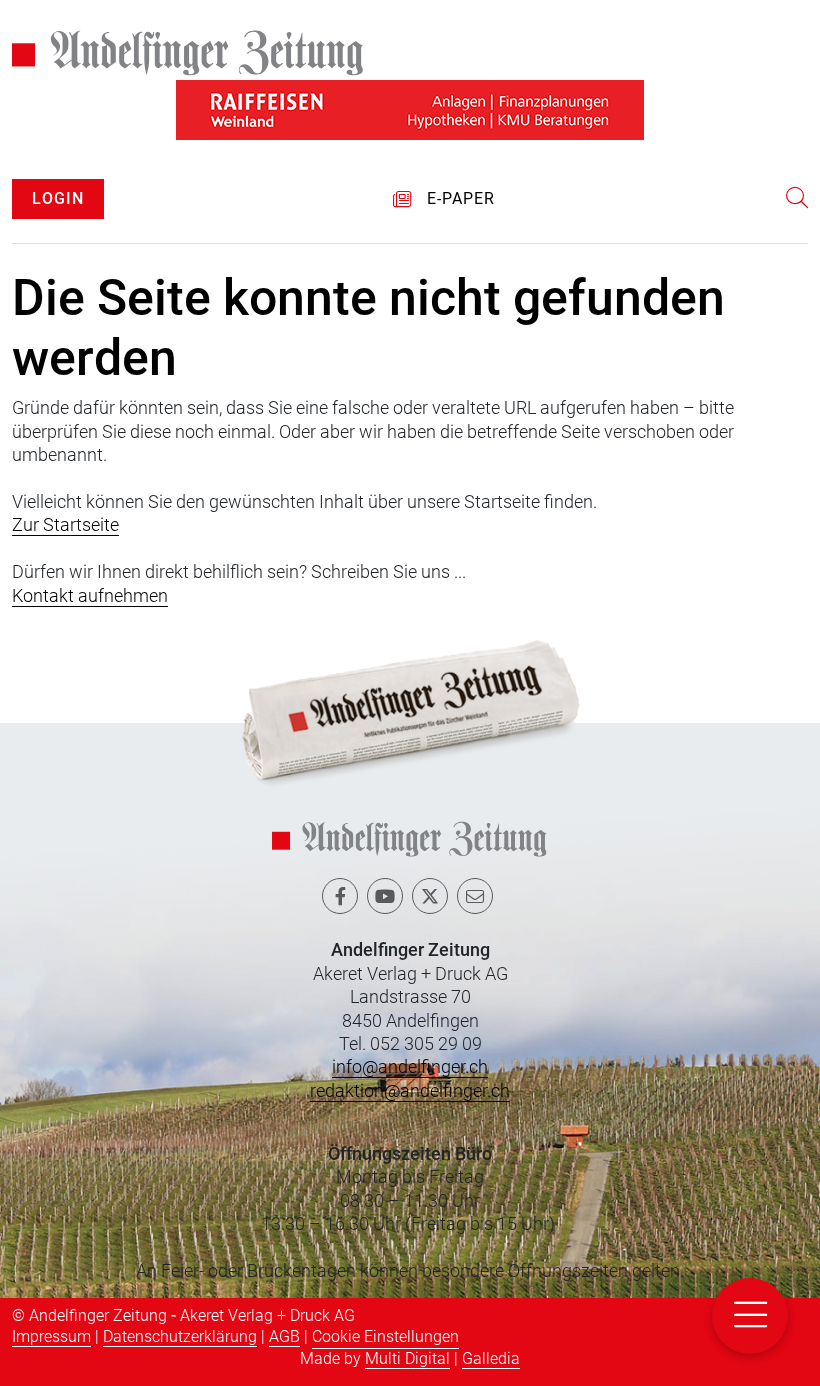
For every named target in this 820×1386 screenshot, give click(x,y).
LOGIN (58, 198)
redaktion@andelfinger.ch (410, 1090)
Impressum (51, 1336)
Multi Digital (407, 1358)
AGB (284, 1336)
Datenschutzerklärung (180, 1336)
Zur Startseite (65, 524)
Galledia (491, 1358)
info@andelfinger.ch (410, 1066)
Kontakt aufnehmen (90, 595)
